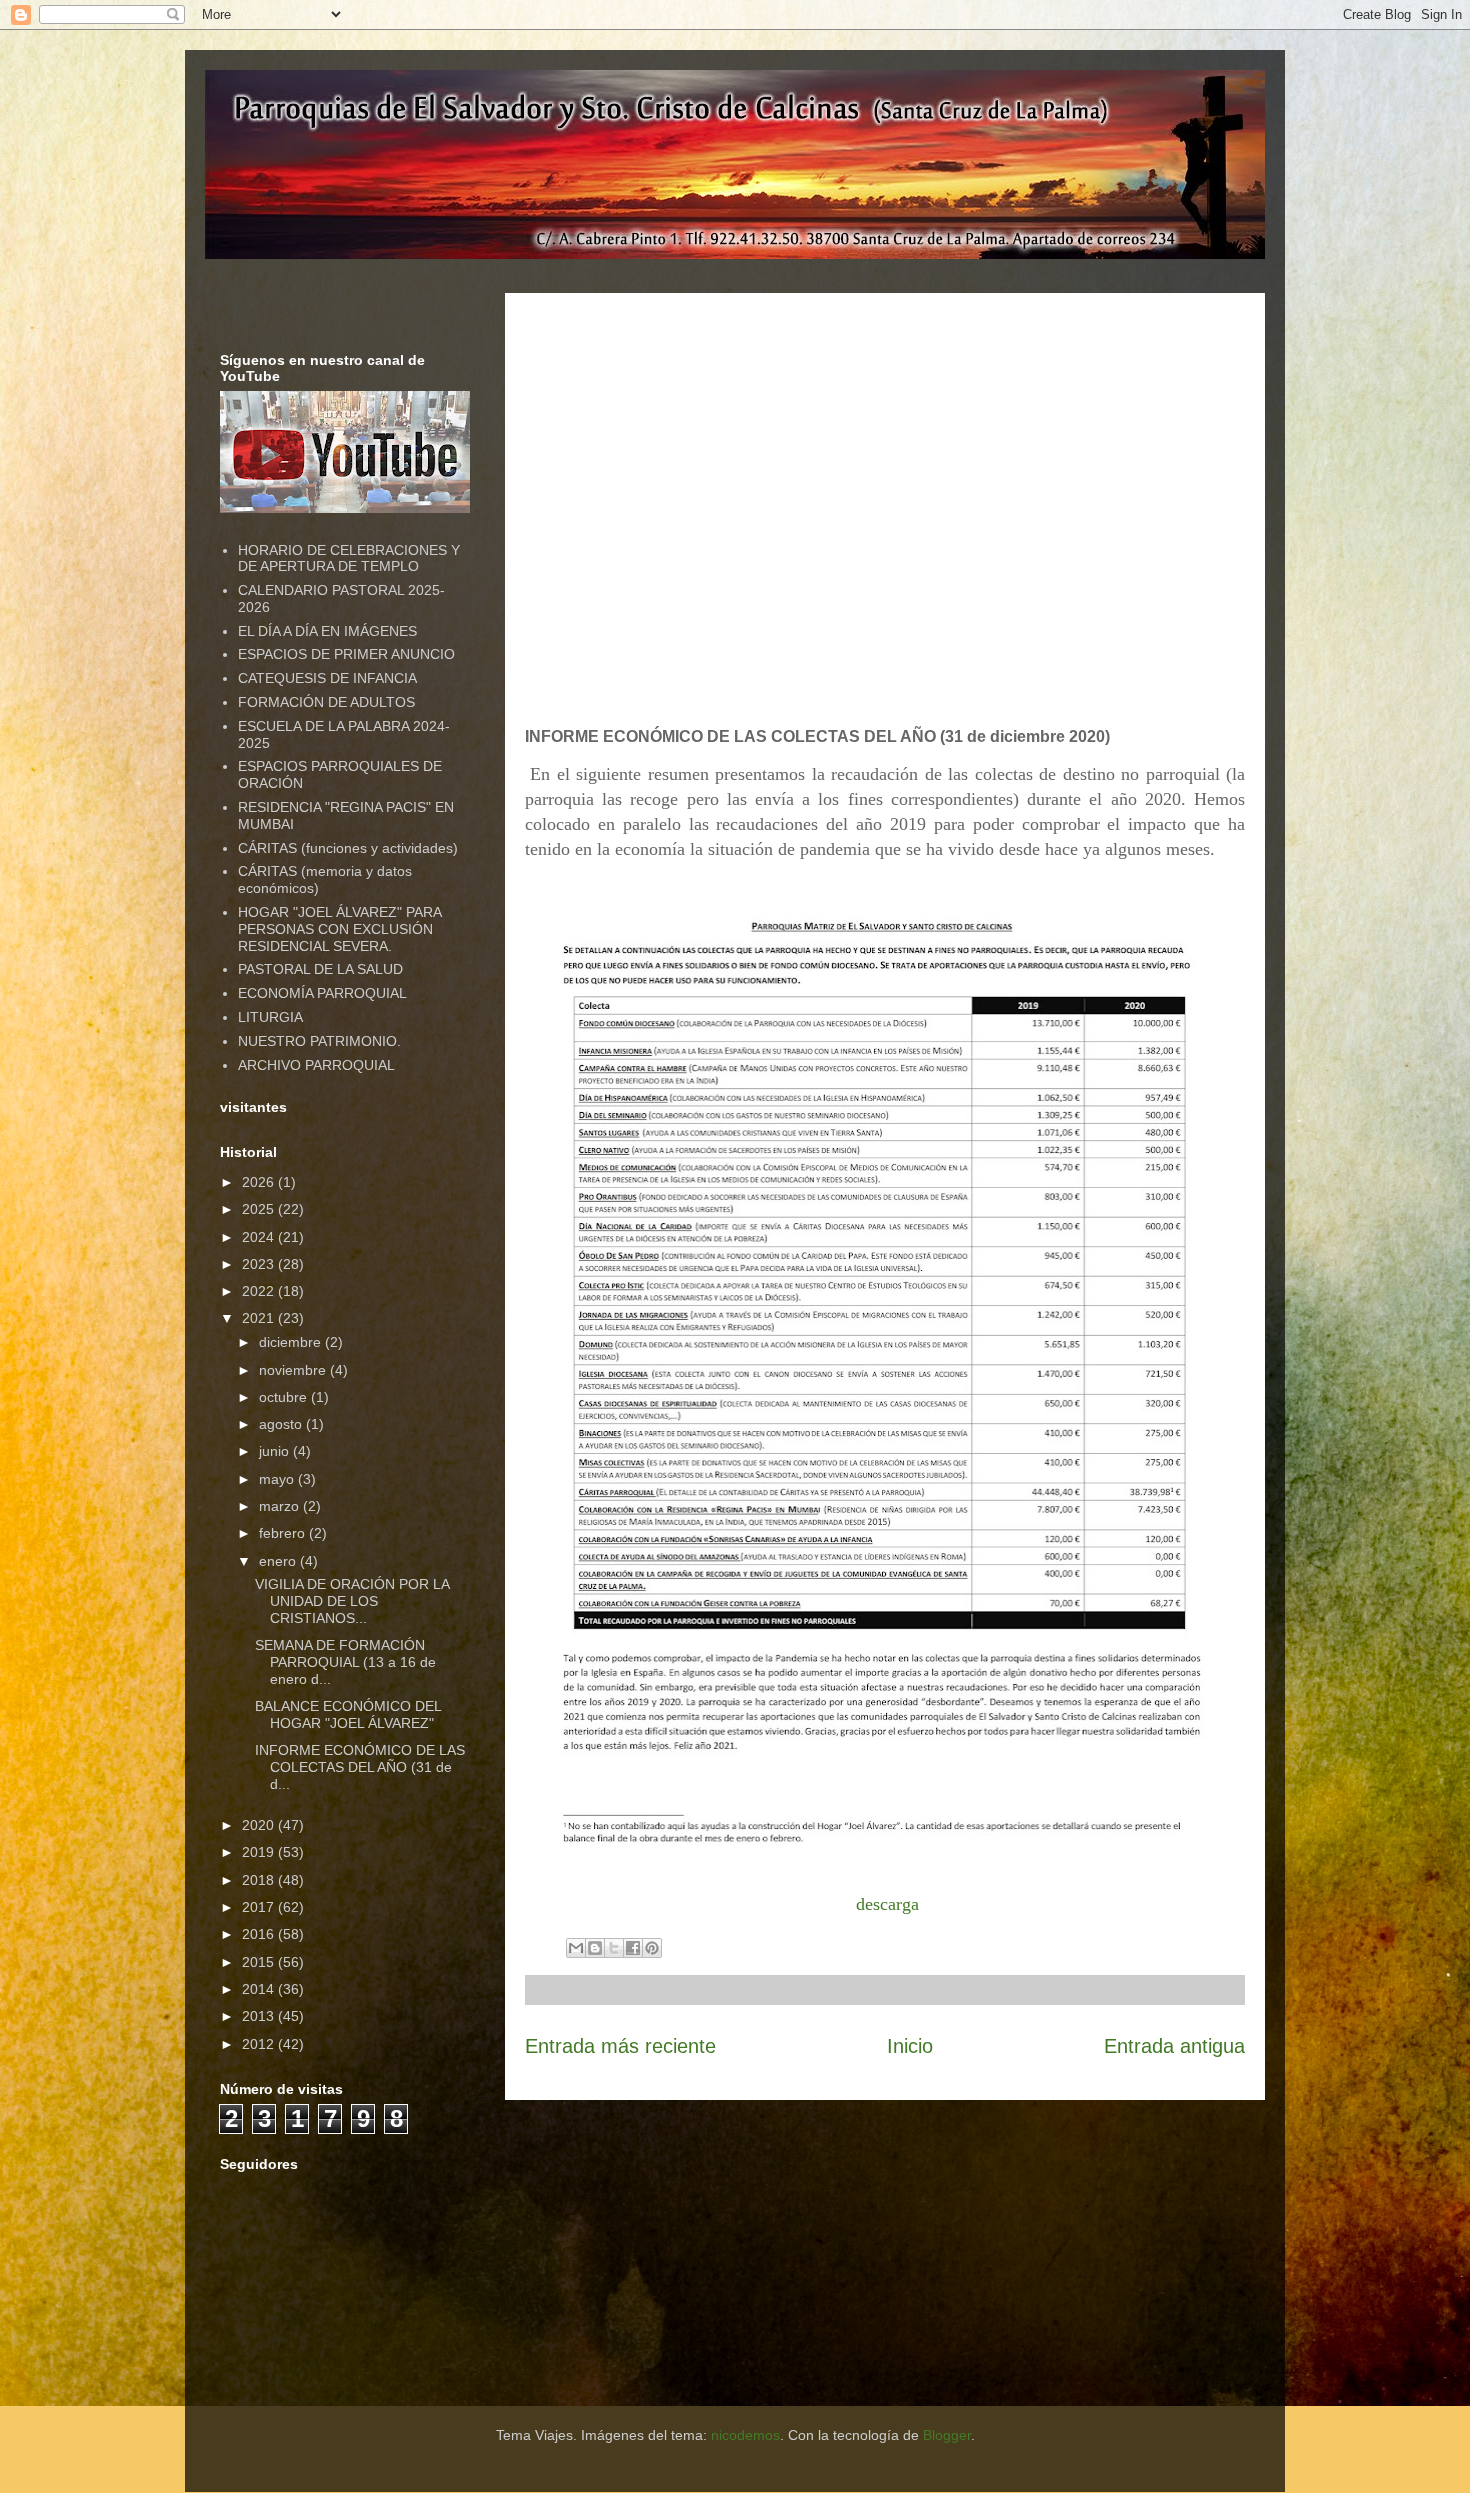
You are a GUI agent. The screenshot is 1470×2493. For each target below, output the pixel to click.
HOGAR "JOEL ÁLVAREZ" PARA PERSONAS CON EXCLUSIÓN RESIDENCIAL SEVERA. (339, 929)
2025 (260, 1209)
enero (279, 1561)
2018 (260, 1880)
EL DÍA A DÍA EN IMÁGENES (327, 631)
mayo (278, 1479)
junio (276, 1451)
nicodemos (745, 2435)
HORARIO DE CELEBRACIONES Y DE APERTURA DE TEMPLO (349, 558)
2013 (260, 2016)
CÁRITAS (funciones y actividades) (348, 848)
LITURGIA (270, 1017)
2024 (260, 1237)
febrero (284, 1533)
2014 (260, 1989)
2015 (260, 1962)
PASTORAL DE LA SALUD (320, 969)
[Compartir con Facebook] (633, 1948)
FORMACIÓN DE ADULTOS (326, 702)
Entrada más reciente (620, 2046)
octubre (285, 1397)
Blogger (947, 2435)
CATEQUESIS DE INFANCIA (327, 678)
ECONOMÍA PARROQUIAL (322, 993)
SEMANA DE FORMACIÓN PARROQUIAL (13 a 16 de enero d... (345, 1662)
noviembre (294, 1370)
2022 (260, 1291)
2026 (260, 1182)
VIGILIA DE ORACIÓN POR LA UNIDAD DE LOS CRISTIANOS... (352, 1601)
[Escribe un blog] (595, 1948)
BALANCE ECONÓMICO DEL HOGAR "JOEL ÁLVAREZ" (348, 1714)
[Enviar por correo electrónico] (576, 1948)
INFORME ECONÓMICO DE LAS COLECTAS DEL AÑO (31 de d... (360, 1767)
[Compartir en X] (614, 1948)
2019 (260, 1852)
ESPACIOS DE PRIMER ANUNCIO (346, 654)
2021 (260, 1318)
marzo (281, 1506)
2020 (260, 1825)
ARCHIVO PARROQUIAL (316, 1065)
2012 (260, 2044)
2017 (260, 1907)
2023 (260, 1264)
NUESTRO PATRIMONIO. (319, 1041)
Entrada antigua (1174, 2046)
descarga (887, 1904)
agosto (282, 1424)
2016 (260, 1934)
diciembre (292, 1342)
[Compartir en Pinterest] (652, 1948)
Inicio (910, 2046)
